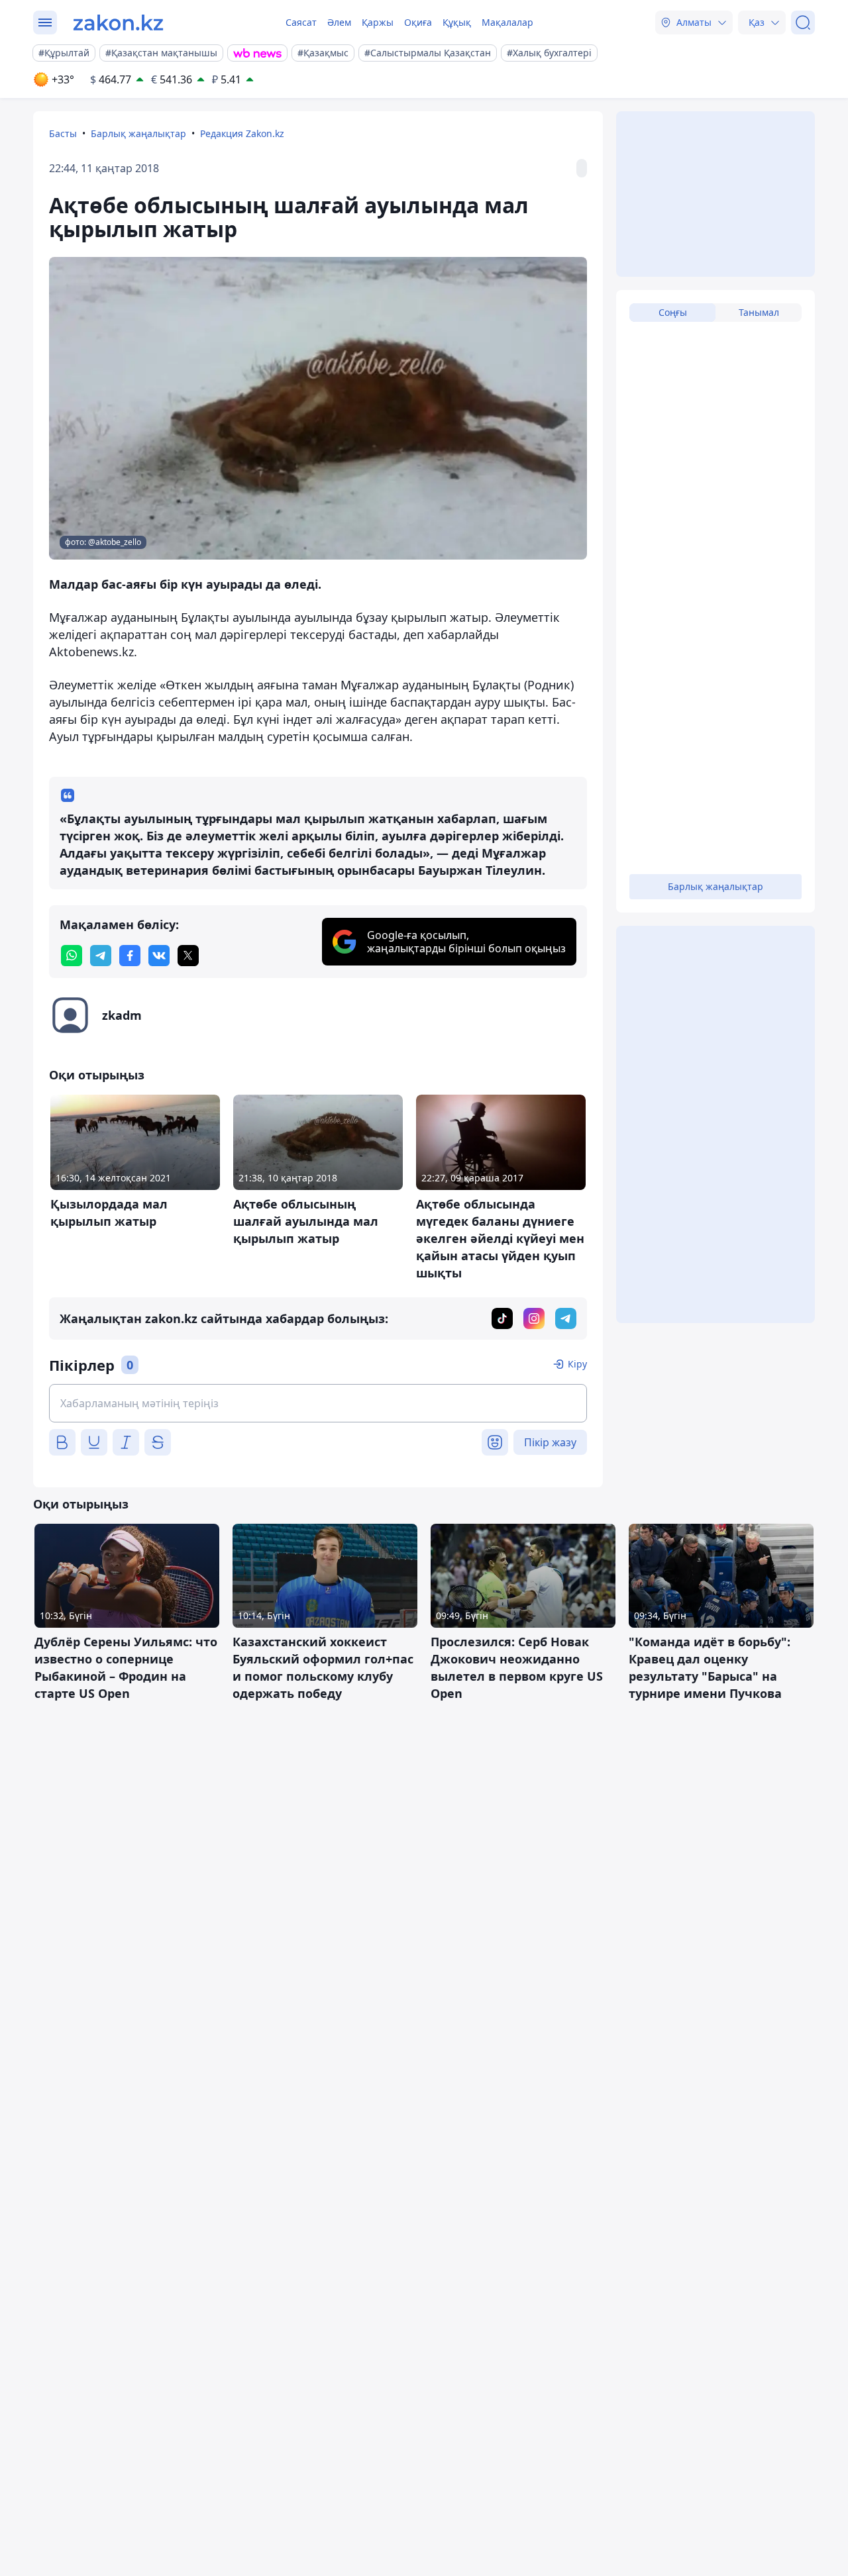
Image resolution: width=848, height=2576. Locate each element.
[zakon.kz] (118, 23)
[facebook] (130, 956)
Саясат (301, 22)
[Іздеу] (803, 23)
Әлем (339, 22)
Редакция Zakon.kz (242, 133)
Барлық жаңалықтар (138, 133)
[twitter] (188, 956)
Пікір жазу (550, 1442)
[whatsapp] (72, 956)
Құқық (457, 22)
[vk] (159, 956)
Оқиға (418, 22)
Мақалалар (507, 22)
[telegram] (101, 956)
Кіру (577, 1364)
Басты (63, 133)
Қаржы (378, 22)
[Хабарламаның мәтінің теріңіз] (318, 1403)
